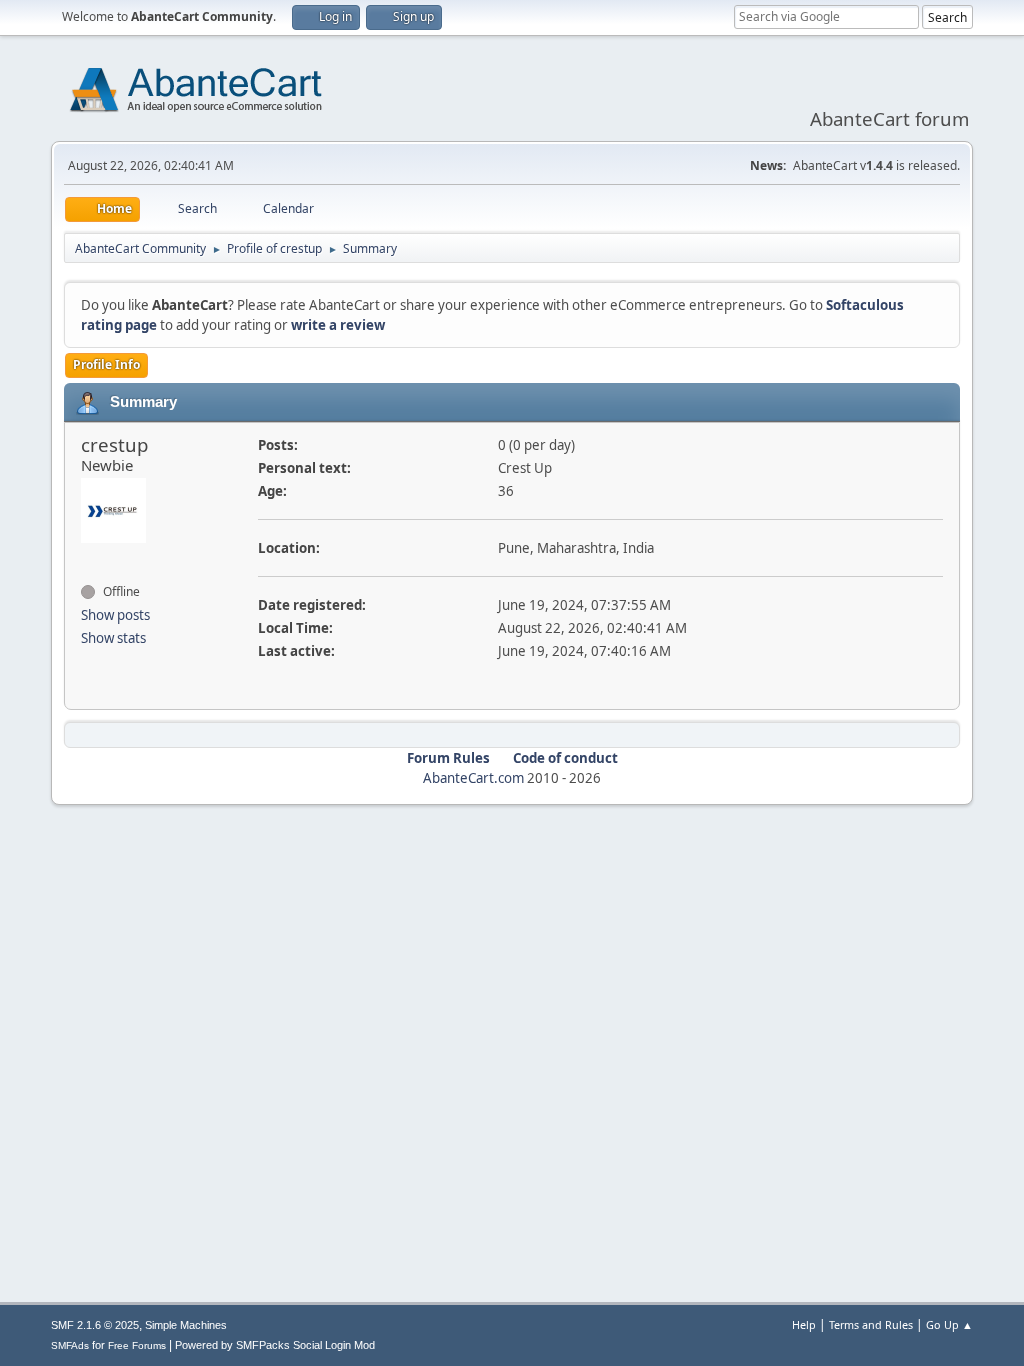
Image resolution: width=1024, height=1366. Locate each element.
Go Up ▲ (949, 1324)
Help (804, 1324)
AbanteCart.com (473, 778)
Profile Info (106, 364)
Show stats (113, 638)
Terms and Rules (871, 1324)
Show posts (115, 615)
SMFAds (70, 1345)
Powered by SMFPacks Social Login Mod (275, 1345)
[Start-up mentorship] (89, 556)
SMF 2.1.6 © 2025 (95, 1325)
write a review (338, 325)
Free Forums (137, 1345)
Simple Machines (186, 1325)
